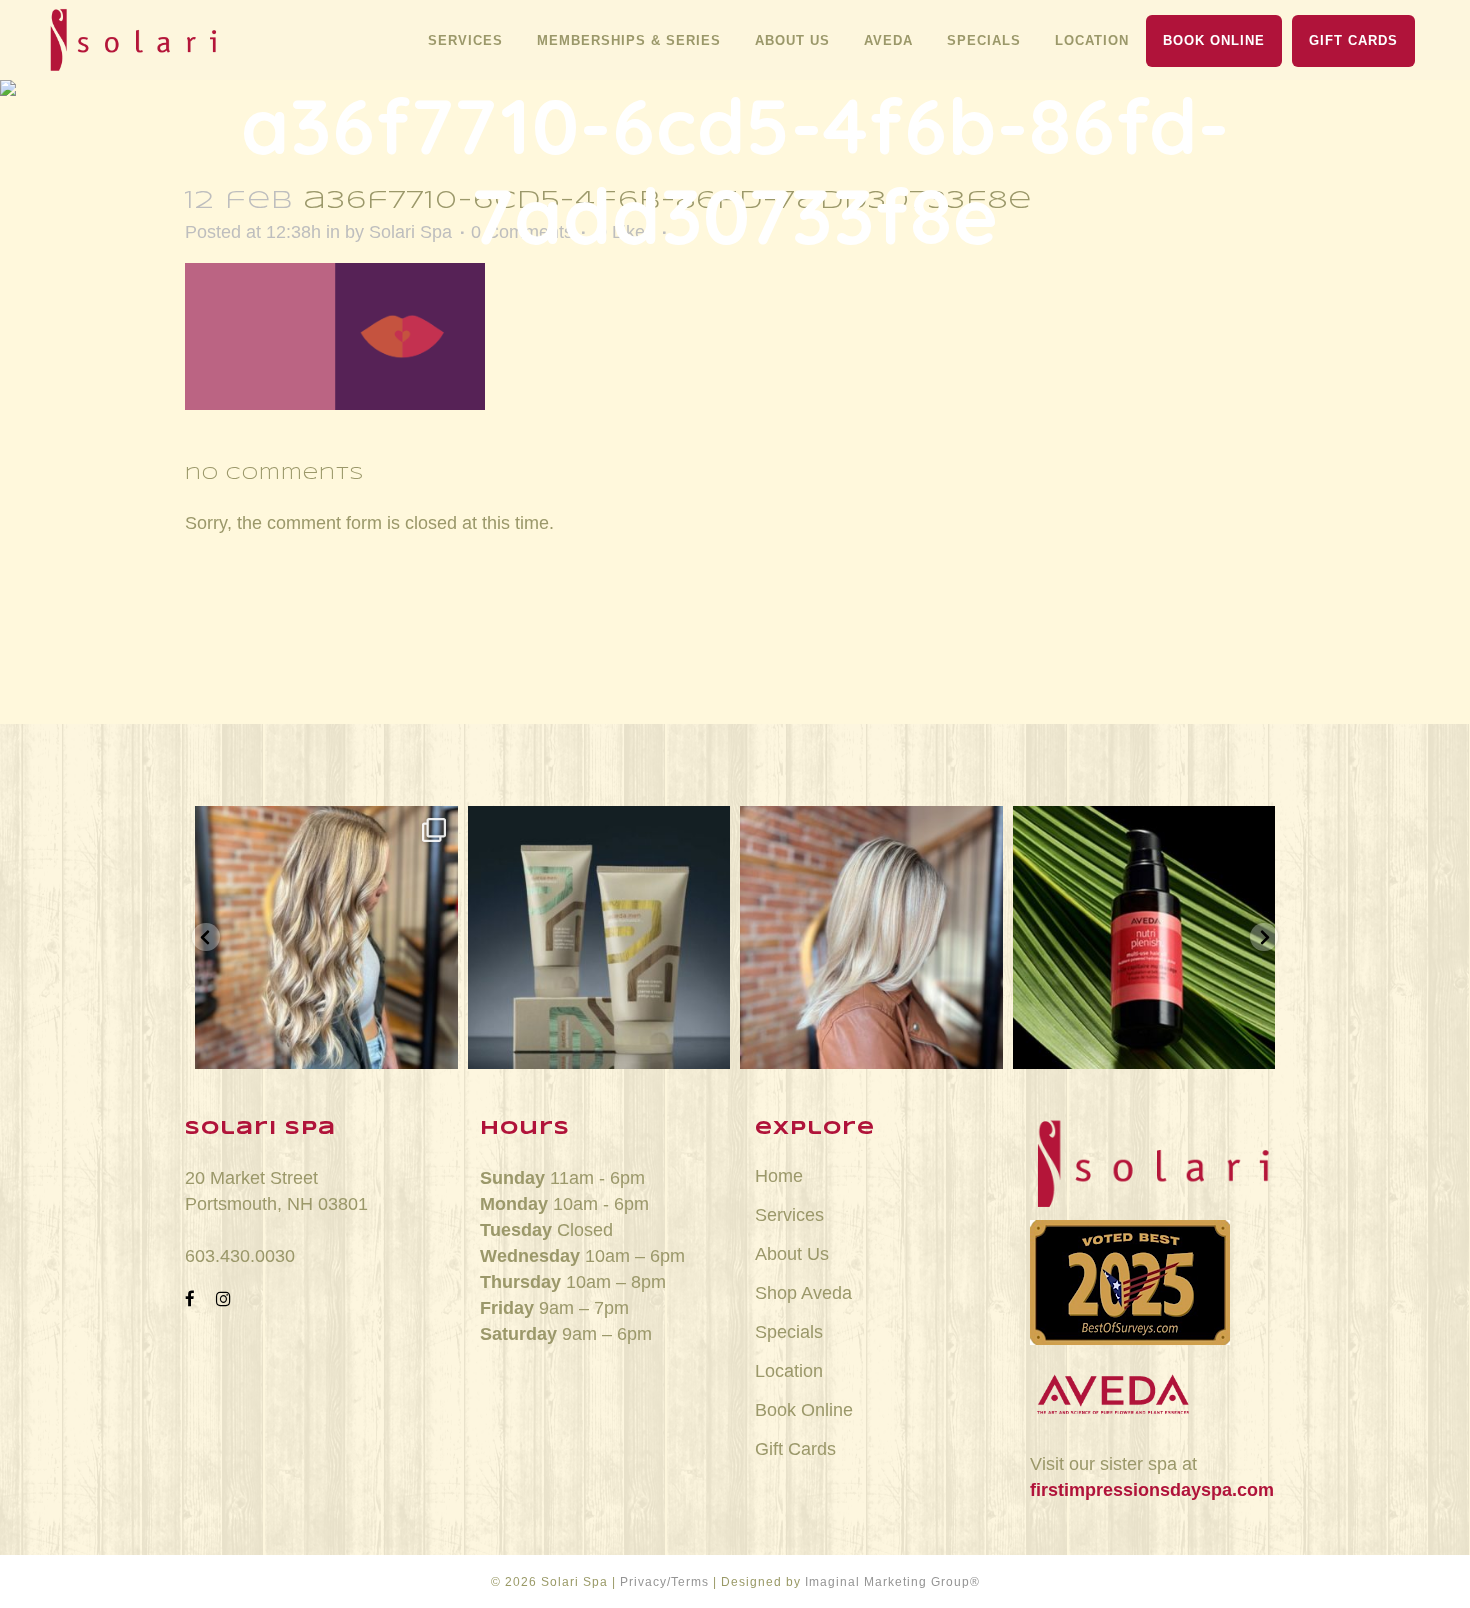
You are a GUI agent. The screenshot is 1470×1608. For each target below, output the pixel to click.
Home (779, 1176)
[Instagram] (433, 1044)
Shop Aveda (803, 1293)
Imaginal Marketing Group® (892, 1582)
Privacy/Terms (664, 1582)
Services (789, 1215)
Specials (789, 1332)
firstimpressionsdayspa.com (1152, 1490)
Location (789, 1371)
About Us (792, 1254)
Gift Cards (795, 1449)
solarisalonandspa (326, 828)
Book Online (804, 1410)
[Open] (326, 937)
